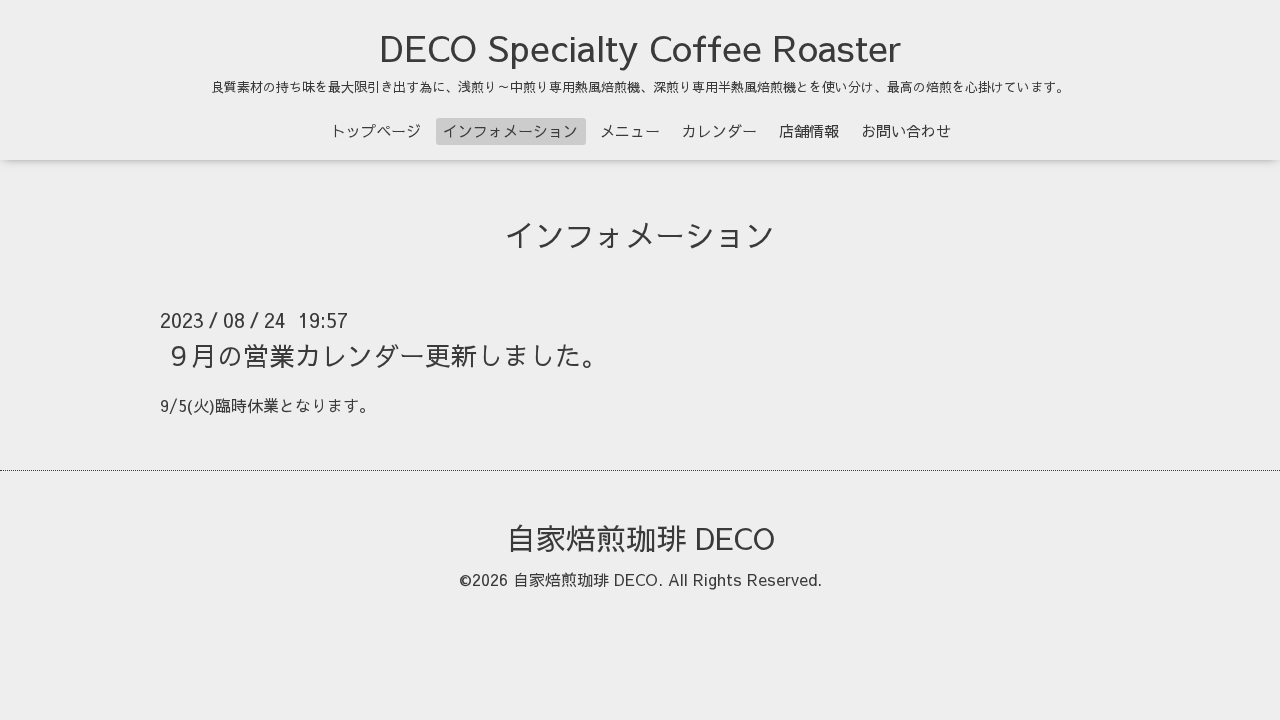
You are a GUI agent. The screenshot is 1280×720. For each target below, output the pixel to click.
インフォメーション (510, 130)
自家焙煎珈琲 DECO (640, 537)
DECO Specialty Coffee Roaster (640, 47)
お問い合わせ (906, 130)
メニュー (630, 130)
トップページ (376, 130)
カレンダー (719, 130)
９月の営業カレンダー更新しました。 (386, 355)
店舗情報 (809, 130)
